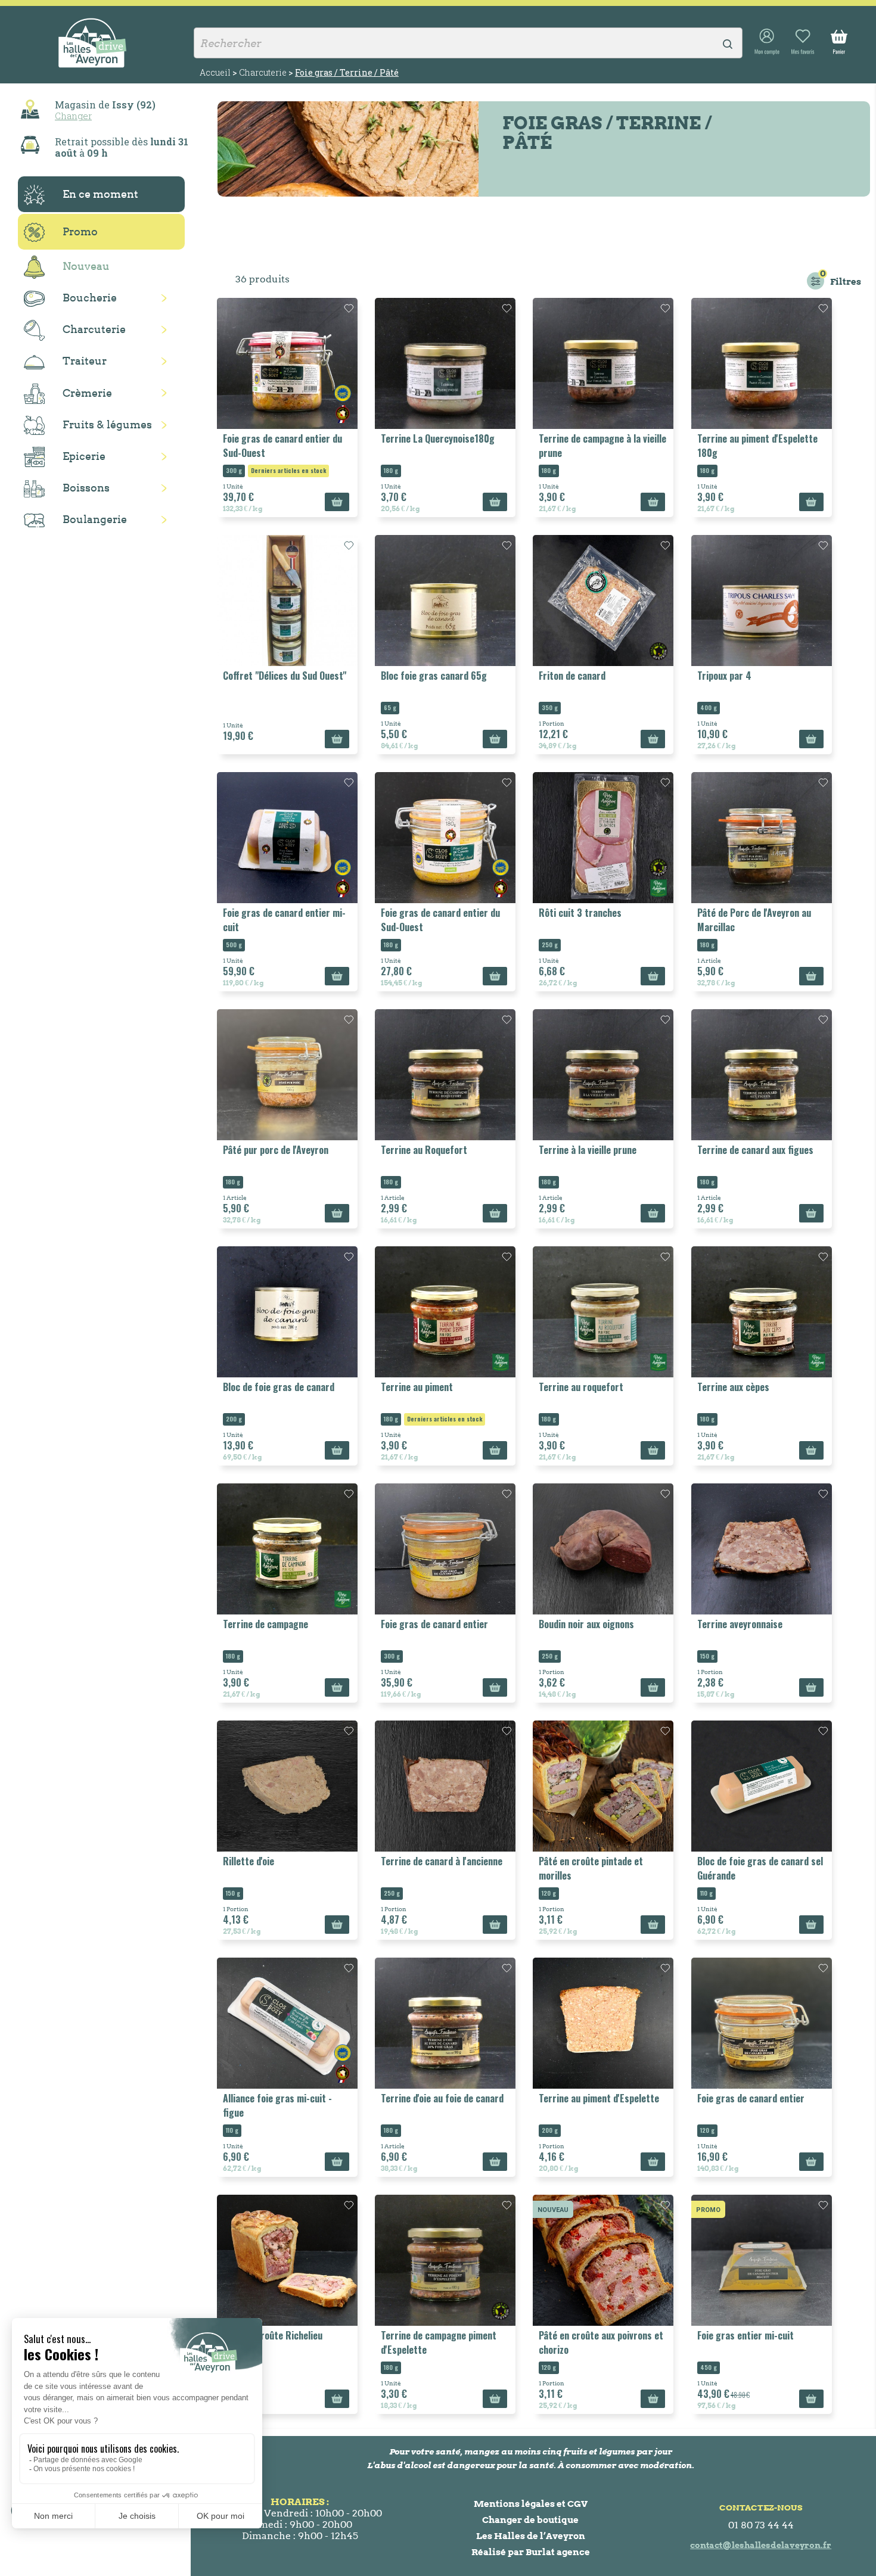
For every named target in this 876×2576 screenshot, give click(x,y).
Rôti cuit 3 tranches (580, 913)
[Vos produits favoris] (803, 42)
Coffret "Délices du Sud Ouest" (285, 676)
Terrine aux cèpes (733, 1387)
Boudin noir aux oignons (586, 1624)
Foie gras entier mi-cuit (745, 2335)
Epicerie (84, 456)
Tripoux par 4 (724, 676)
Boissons (86, 488)
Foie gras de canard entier (434, 1624)
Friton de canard (572, 676)
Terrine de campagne (265, 1624)
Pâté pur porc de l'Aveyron (276, 1150)
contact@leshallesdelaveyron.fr (761, 2545)
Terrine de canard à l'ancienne (442, 1861)
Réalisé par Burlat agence (531, 2552)
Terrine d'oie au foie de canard (442, 2098)
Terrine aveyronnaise (740, 1624)
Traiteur (85, 361)
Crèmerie (87, 393)
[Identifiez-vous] (767, 42)
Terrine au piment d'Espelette (599, 2098)
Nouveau (86, 266)
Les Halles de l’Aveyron (531, 2536)
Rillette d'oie (248, 1861)
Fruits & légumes (107, 424)
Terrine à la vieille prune (588, 1150)
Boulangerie (95, 519)
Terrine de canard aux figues (755, 1150)
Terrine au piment (417, 1387)
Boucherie (90, 298)
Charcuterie (94, 329)
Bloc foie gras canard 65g (434, 676)
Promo (80, 231)
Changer (73, 116)
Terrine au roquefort (581, 1387)
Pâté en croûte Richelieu (273, 2335)
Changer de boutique (530, 2520)
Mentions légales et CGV (531, 2504)
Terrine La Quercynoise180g (438, 438)
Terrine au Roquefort (424, 1150)
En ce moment (100, 194)
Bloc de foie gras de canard (279, 1387)
